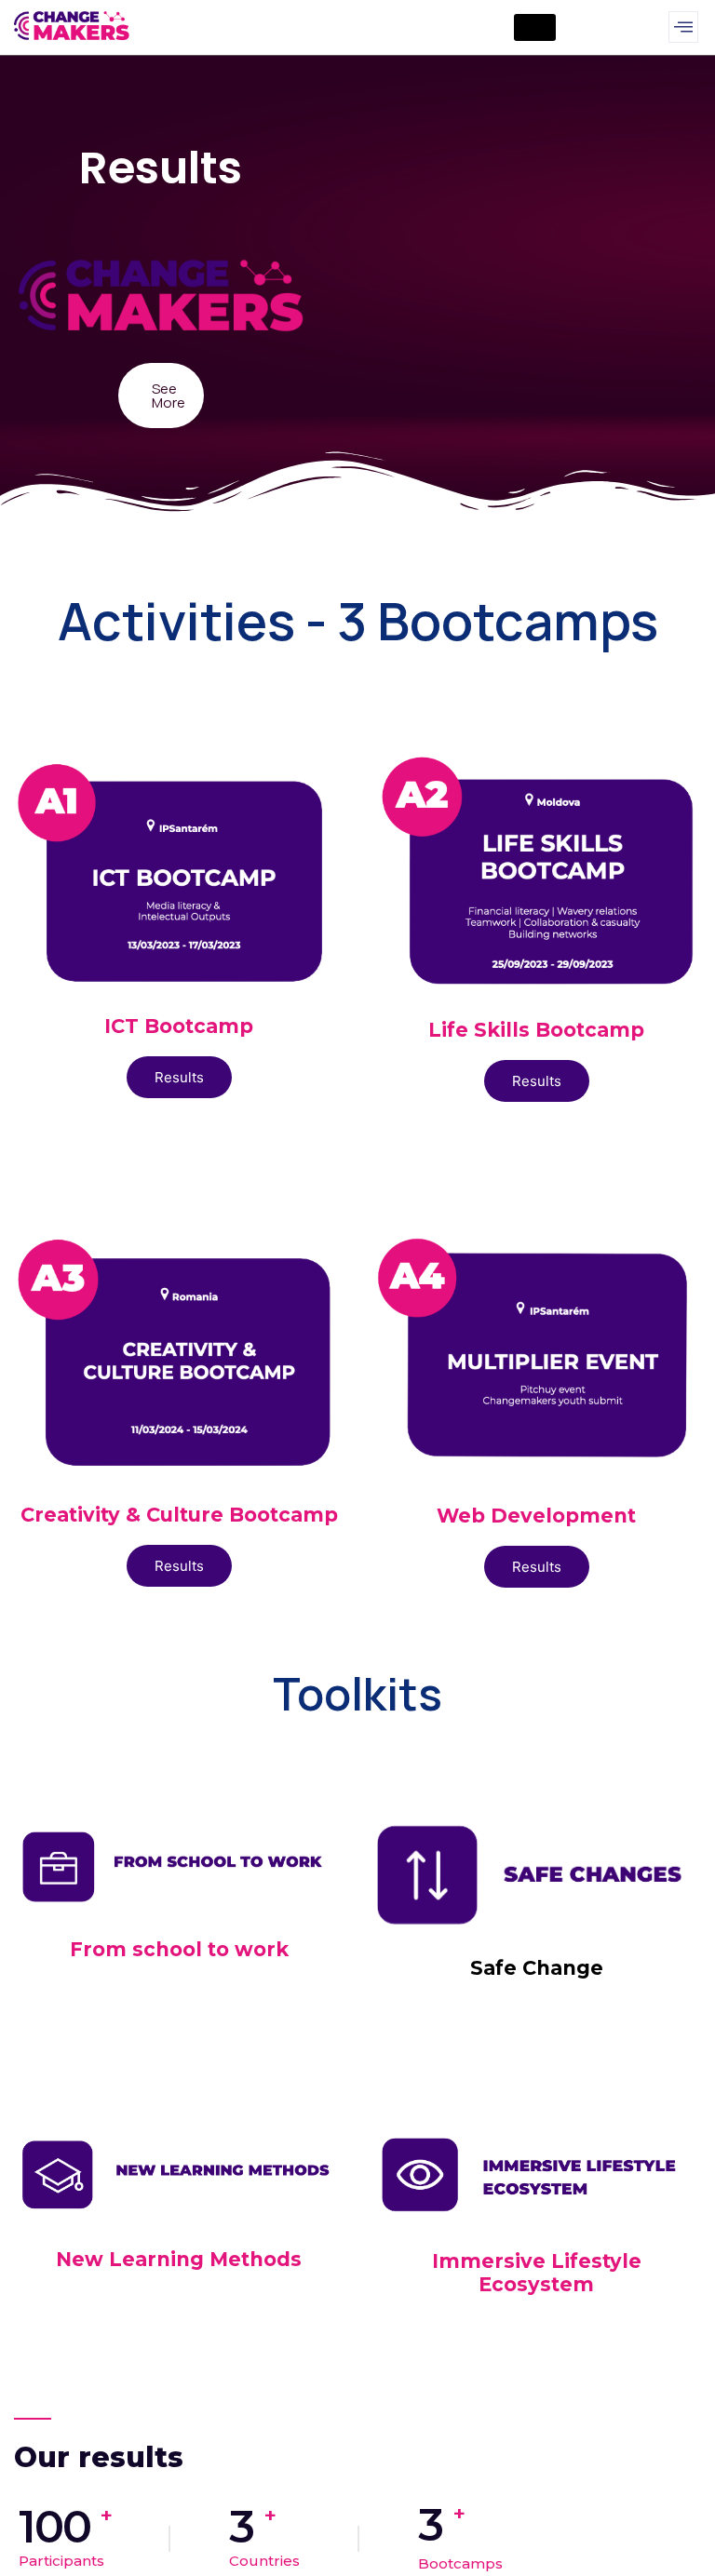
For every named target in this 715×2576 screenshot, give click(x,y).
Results (179, 1077)
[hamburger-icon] (535, 27)
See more (169, 396)
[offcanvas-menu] (683, 27)
